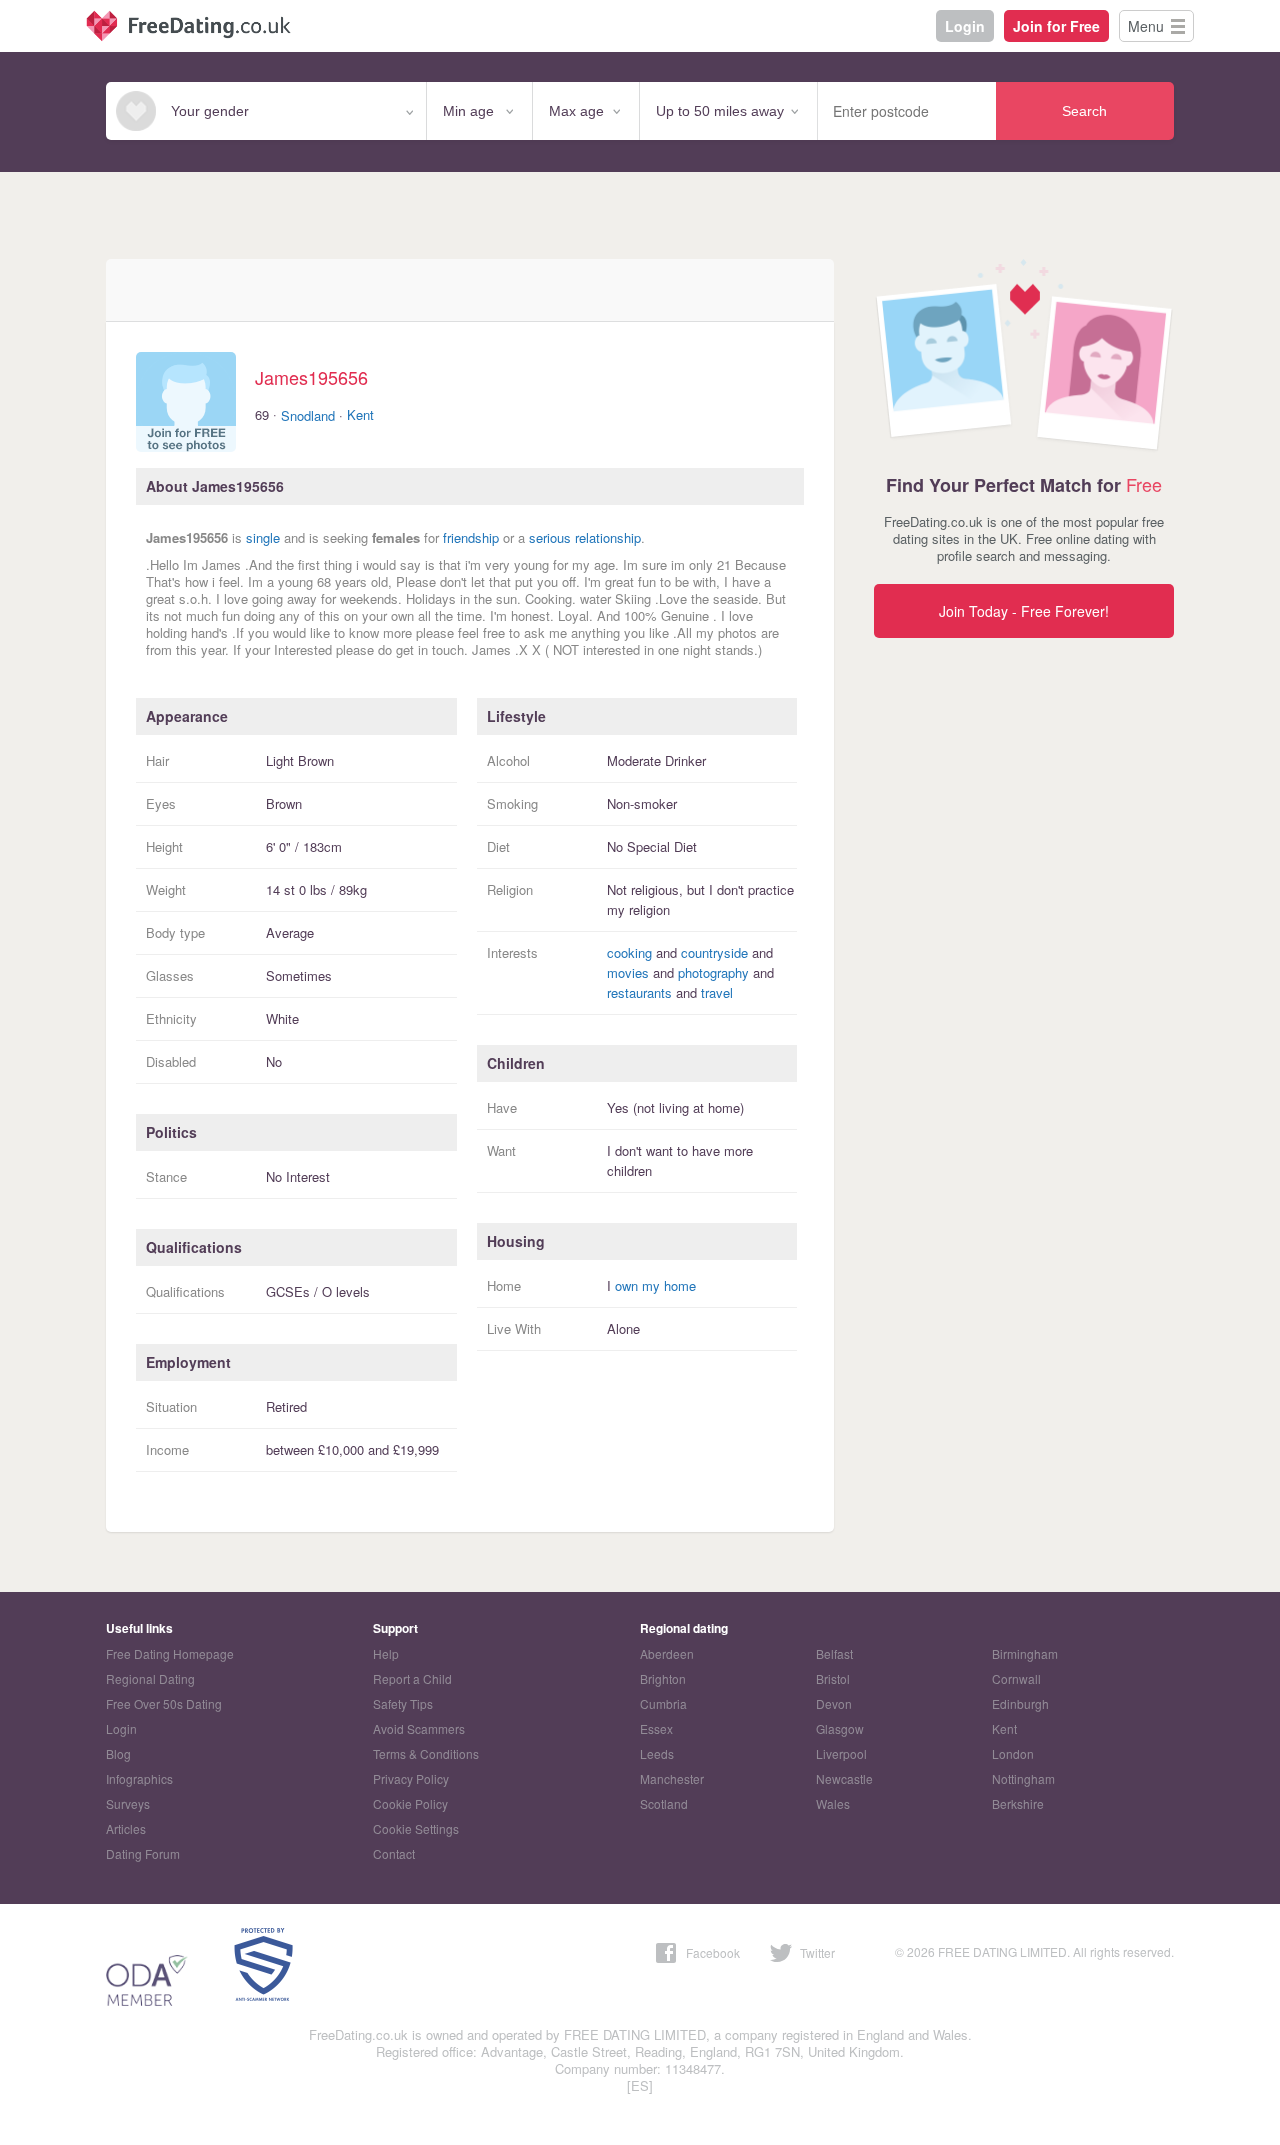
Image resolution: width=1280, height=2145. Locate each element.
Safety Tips (403, 1703)
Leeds (657, 1753)
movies (628, 972)
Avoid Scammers (419, 1728)
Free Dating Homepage (170, 1653)
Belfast (834, 1653)
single (263, 537)
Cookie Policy (410, 1803)
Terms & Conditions (426, 1753)
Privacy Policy (411, 1778)
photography (713, 972)
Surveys (128, 1803)
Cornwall (1016, 1678)
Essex (656, 1728)
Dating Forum (143, 1853)
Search (1084, 111)
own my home (655, 1285)
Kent (360, 414)
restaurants (639, 992)
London (1013, 1753)
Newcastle (844, 1778)
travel (717, 992)
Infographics (139, 1778)
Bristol (833, 1678)
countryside (714, 952)
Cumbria (663, 1703)
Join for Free (1056, 26)
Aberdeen (667, 1653)
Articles (126, 1828)
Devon (834, 1703)
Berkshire (1018, 1803)
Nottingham (1023, 1778)
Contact (394, 1853)
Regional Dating (150, 1678)
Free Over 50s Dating (164, 1703)
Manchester (672, 1778)
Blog (118, 1753)
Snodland (308, 415)
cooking (629, 952)
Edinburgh (1020, 1703)
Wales (833, 1803)
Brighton (663, 1678)
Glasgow (840, 1728)
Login (965, 26)
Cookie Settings (416, 1828)
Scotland (664, 1803)
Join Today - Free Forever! (1024, 611)
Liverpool (841, 1753)
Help (386, 1653)
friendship (471, 537)
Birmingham (1025, 1653)
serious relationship (585, 537)
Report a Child (412, 1678)
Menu (1146, 26)
